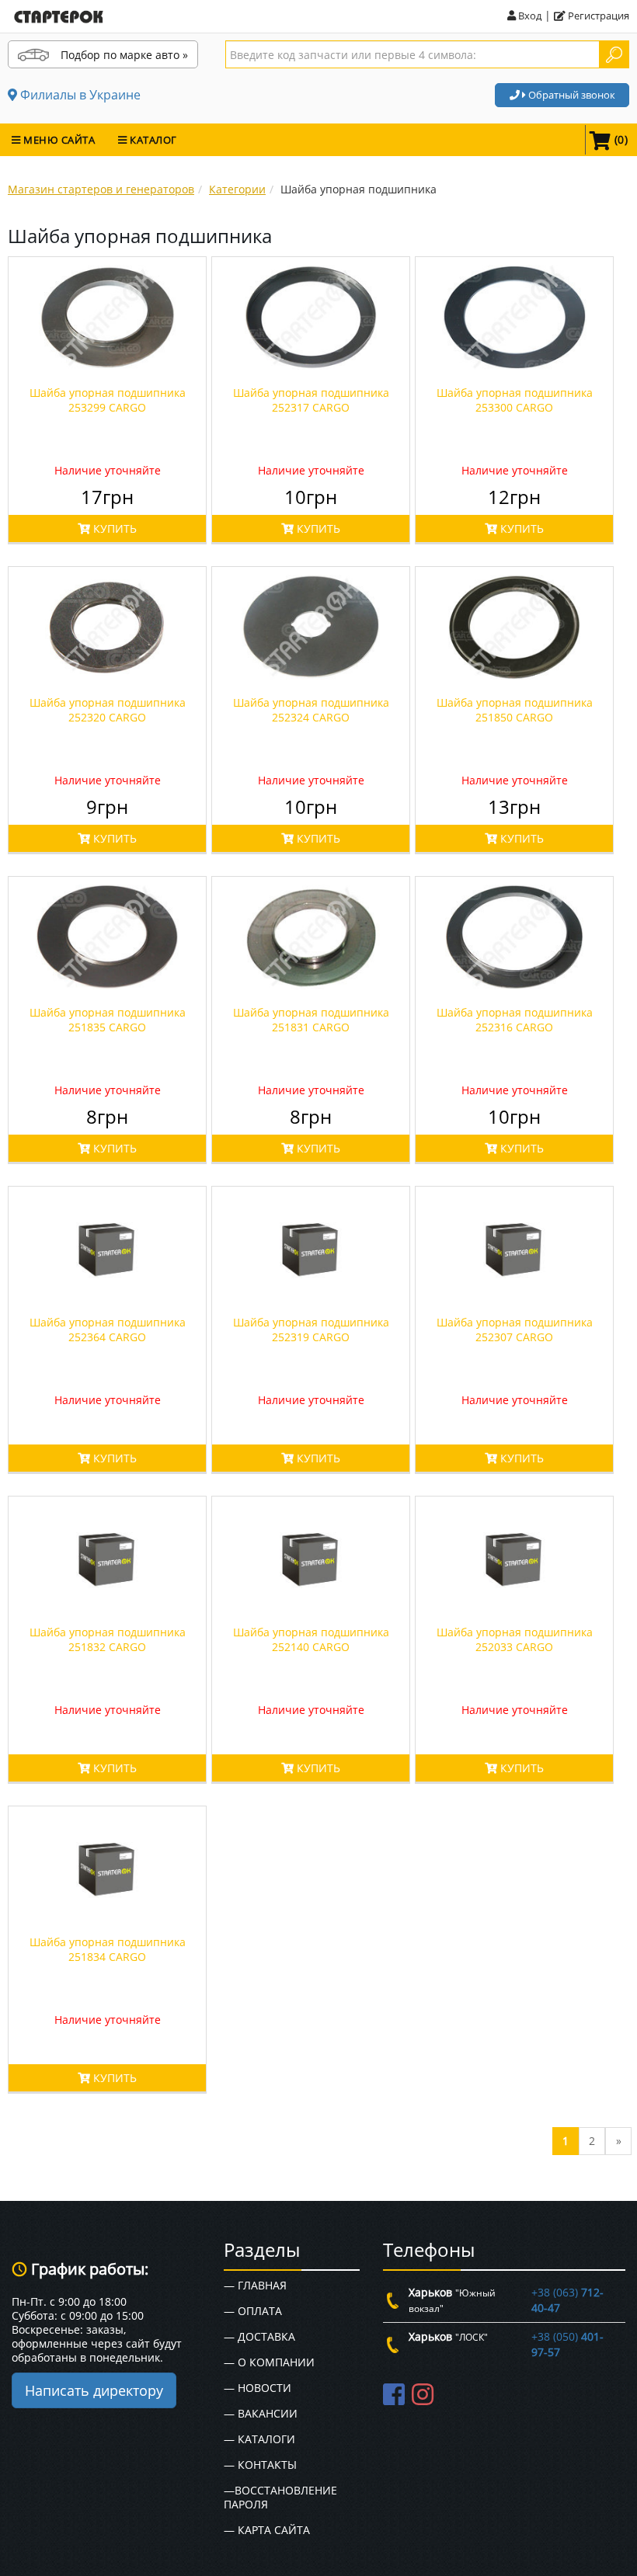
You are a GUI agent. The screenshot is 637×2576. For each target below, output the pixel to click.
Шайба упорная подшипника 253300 (515, 400)
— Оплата (253, 2311)
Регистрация (597, 16)
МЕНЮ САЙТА (58, 140)
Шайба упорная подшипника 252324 (311, 710)
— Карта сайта (267, 2530)
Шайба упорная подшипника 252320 (108, 710)
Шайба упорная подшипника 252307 (515, 1330)
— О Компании (269, 2362)
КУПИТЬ (113, 528)
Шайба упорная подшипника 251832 (108, 1639)
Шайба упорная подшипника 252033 (515, 1639)
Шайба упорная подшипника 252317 (311, 400)
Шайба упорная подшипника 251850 (515, 710)
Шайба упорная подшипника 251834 (108, 1949)
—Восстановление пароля (280, 2497)
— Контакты (260, 2465)
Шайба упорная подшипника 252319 (311, 1330)
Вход (529, 16)
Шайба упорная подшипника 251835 (108, 1020)
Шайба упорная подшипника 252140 (311, 1639)
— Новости (258, 2388)
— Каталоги (259, 2439)
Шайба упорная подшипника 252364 (108, 1330)
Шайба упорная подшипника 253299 (108, 400)
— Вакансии (261, 2413)
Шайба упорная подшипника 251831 (311, 1020)
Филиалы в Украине (79, 95)
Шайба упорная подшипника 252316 (515, 1020)
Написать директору (94, 2390)
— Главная (255, 2285)
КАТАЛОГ (152, 140)
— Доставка (259, 2336)
